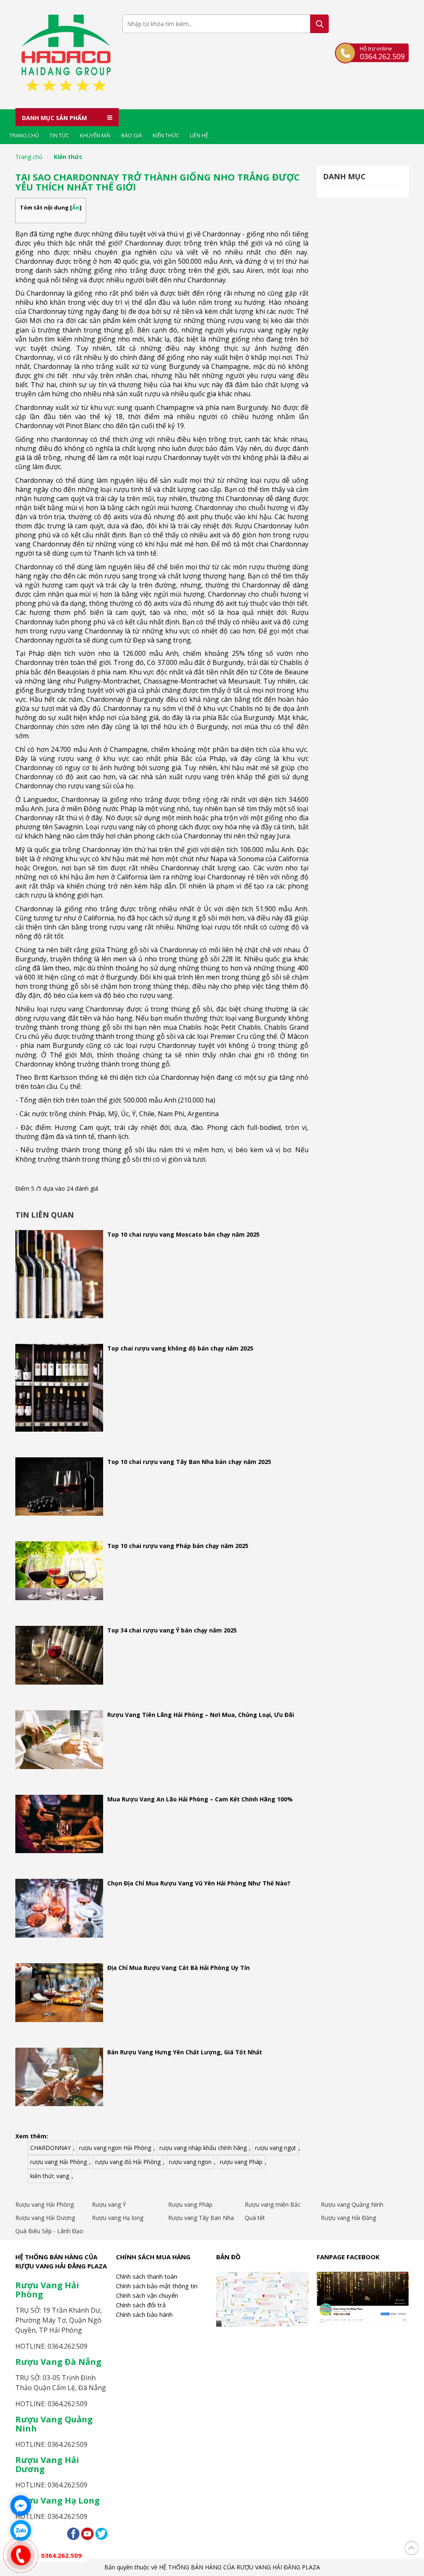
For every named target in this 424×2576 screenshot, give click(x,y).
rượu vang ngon (190, 2162)
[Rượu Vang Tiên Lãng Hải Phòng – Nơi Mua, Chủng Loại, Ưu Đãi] (59, 1742)
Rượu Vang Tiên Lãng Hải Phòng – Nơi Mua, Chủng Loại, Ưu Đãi (201, 1715)
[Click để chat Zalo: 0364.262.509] (21, 2530)
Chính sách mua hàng (153, 2257)
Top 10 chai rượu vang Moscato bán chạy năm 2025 (183, 1234)
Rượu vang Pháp (190, 2204)
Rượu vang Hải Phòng (45, 2204)
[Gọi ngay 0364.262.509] (21, 2555)
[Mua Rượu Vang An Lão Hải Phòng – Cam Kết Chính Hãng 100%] (59, 1826)
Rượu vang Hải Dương (45, 2218)
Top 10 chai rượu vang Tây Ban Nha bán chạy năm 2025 (189, 1462)
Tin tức (59, 135)
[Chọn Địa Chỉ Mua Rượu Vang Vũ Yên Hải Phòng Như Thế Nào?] (59, 1910)
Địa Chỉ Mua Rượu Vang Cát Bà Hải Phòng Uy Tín (178, 1968)
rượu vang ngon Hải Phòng (115, 2148)
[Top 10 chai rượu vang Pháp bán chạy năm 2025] (59, 1573)
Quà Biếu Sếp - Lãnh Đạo (49, 2231)
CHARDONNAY (51, 2148)
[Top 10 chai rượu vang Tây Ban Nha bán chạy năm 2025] (59, 1489)
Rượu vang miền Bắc (273, 2204)
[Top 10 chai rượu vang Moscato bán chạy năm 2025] (59, 1276)
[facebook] (363, 2296)
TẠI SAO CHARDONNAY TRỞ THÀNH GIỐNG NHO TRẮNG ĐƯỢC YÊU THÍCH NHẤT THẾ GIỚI (158, 182)
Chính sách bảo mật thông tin (157, 2286)
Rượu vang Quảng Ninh (352, 2204)
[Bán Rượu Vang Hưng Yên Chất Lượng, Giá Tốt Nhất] (59, 2079)
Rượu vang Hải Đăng (348, 2218)
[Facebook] (73, 2533)
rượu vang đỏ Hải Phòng (128, 2162)
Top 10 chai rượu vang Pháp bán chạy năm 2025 (178, 1546)
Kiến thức (166, 135)
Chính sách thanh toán (147, 2276)
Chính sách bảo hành (144, 2314)
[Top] (412, 2546)
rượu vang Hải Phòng (59, 2162)
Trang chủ (24, 135)
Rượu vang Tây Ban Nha (201, 2218)
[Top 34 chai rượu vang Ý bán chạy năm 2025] (59, 1657)
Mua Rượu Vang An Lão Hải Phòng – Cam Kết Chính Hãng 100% (200, 1799)
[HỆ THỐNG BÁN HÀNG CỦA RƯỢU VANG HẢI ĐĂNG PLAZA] (66, 55)
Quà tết (255, 2218)
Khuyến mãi (95, 135)
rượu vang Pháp (241, 2162)
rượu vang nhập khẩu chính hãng (203, 2148)
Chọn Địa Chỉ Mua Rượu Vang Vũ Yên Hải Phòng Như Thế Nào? (199, 1883)
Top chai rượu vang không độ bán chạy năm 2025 (180, 1348)
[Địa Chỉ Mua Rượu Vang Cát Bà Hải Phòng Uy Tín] (59, 1995)
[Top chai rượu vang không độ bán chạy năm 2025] (59, 1390)
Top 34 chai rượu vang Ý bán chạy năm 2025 (172, 1630)
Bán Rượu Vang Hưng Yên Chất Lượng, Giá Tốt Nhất (185, 2052)
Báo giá (132, 135)
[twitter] (101, 2533)
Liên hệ (199, 135)
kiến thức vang (50, 2176)
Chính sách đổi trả (141, 2305)
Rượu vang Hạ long (118, 2218)
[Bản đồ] (262, 2298)
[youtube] (87, 2533)
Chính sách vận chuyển (147, 2295)
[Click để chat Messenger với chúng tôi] (21, 2506)
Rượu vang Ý (109, 2204)
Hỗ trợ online (382, 53)
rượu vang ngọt (276, 2148)
